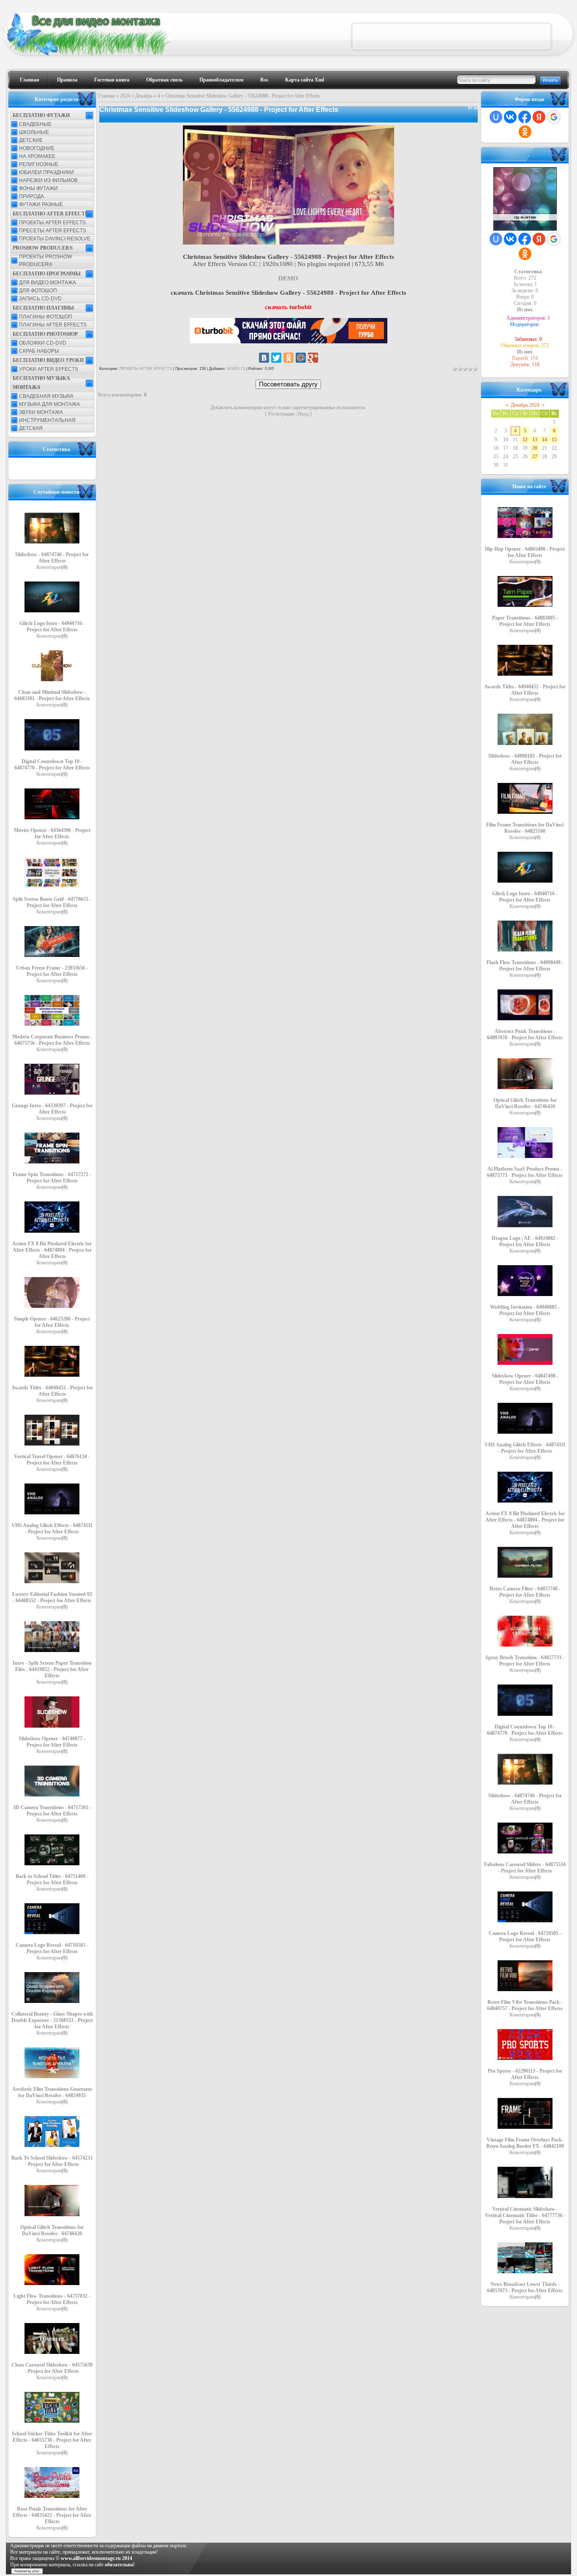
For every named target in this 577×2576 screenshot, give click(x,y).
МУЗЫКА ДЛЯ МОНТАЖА (49, 404)
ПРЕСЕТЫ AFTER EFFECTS (53, 231)
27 (535, 457)
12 (525, 440)
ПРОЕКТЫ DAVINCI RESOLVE (55, 239)
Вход (303, 414)
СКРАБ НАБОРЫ (39, 351)
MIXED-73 (236, 369)
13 (535, 440)
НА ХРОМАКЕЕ (37, 156)
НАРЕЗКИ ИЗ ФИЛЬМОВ (48, 180)
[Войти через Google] (554, 117)
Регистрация (281, 414)
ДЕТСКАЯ (31, 428)
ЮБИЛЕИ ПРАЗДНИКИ (46, 172)
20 (535, 448)
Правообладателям (221, 80)
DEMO (288, 278)
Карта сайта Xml (305, 80)
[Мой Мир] (301, 358)
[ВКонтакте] (264, 358)
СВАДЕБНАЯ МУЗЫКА (46, 396)
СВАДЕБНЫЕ (35, 124)
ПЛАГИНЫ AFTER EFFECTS (53, 325)
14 (544, 440)
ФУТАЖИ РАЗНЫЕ (41, 204)
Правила (67, 80)
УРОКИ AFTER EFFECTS (49, 369)
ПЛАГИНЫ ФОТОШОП (46, 317)
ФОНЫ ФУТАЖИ (38, 188)
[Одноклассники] (288, 358)
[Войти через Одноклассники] (525, 132)
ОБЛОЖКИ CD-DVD (43, 343)
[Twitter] (276, 358)
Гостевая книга (112, 80)
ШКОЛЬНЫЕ (34, 132)
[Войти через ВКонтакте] (510, 117)
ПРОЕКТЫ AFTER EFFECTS (52, 223)
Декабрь (144, 96)
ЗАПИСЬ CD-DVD (40, 299)
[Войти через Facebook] (525, 117)
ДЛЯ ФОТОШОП (38, 291)
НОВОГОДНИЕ (37, 148)
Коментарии (52, 567)
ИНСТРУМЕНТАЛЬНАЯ (47, 420)
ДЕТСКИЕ (31, 140)
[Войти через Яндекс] (539, 117)
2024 (125, 96)
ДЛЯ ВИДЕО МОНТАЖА (48, 283)
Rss (264, 80)
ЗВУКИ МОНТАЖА (41, 412)
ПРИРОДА (31, 196)
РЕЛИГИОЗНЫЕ (39, 164)
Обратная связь (164, 80)
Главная (30, 80)
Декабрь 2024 (525, 405)
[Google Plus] (313, 358)
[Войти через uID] (496, 117)
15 (554, 440)
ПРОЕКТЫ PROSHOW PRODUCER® (45, 261)
